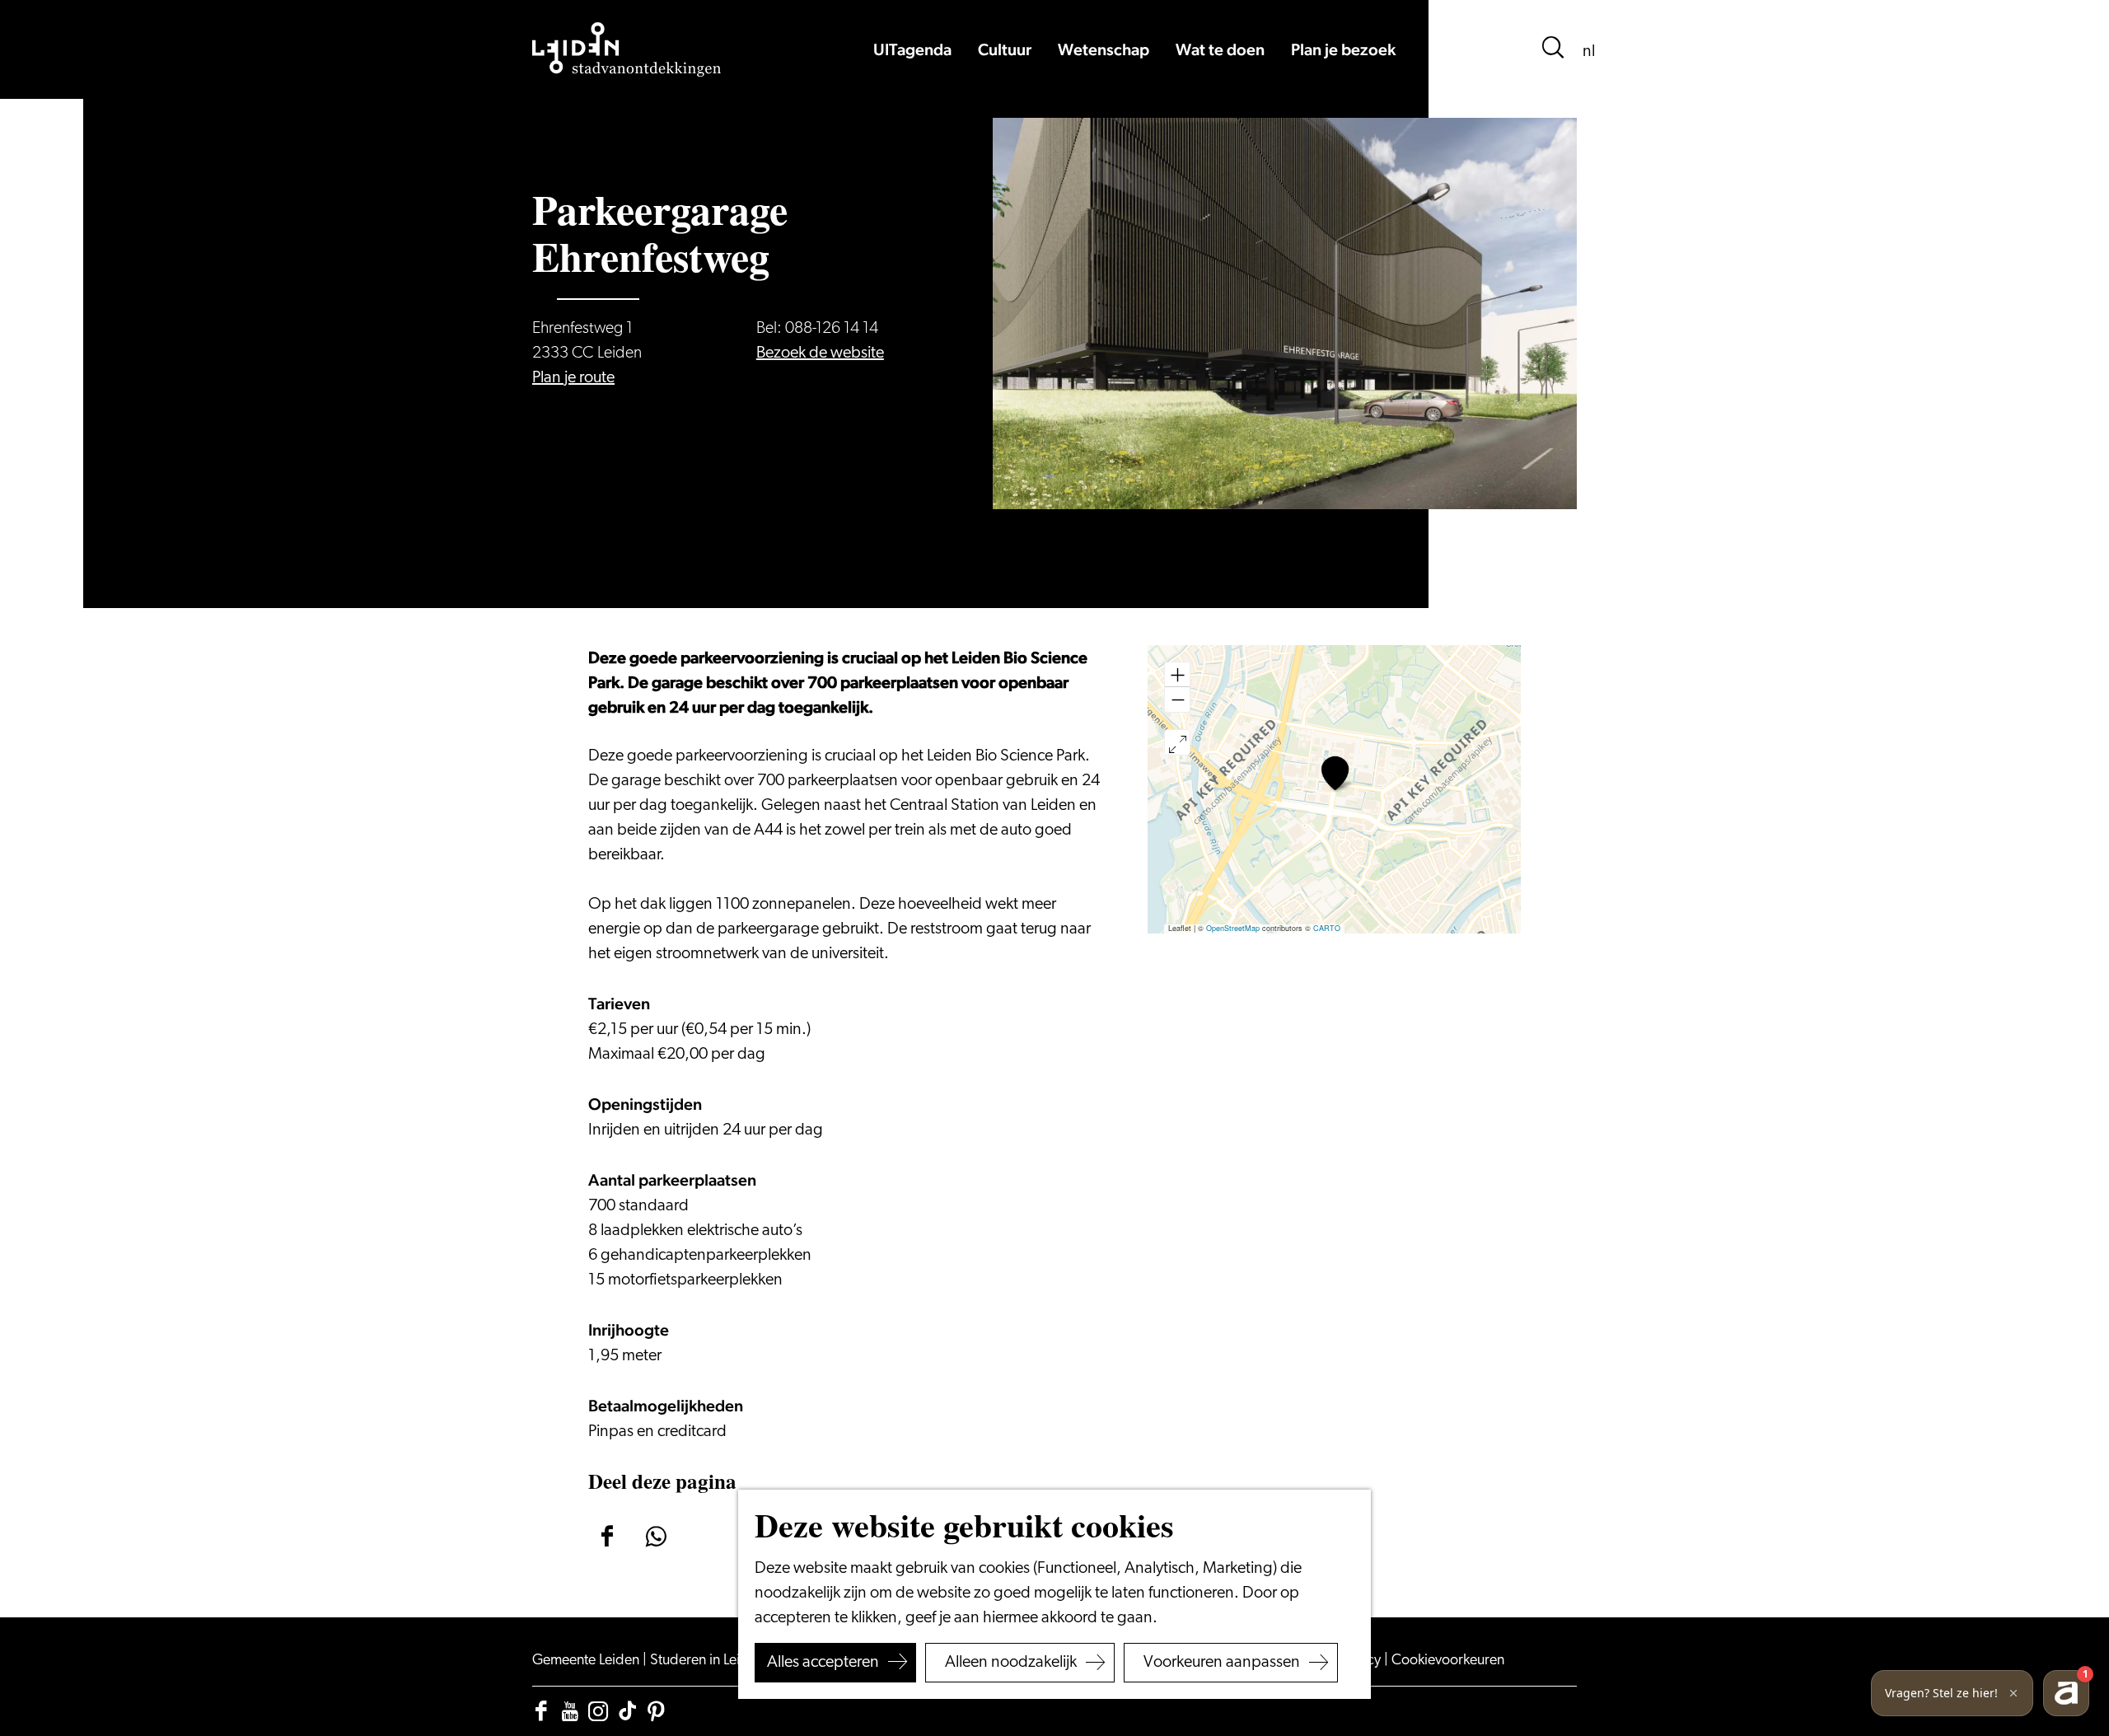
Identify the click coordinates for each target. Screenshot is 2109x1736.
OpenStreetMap (1233, 928)
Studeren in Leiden (708, 1661)
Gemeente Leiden (587, 1661)
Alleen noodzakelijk (1011, 1663)
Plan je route (573, 378)
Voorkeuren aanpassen (1222, 1663)
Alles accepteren (823, 1663)
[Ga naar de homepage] (627, 49)
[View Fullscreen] (1177, 742)
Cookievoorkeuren (1448, 1661)
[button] (1335, 773)
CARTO (1327, 928)
